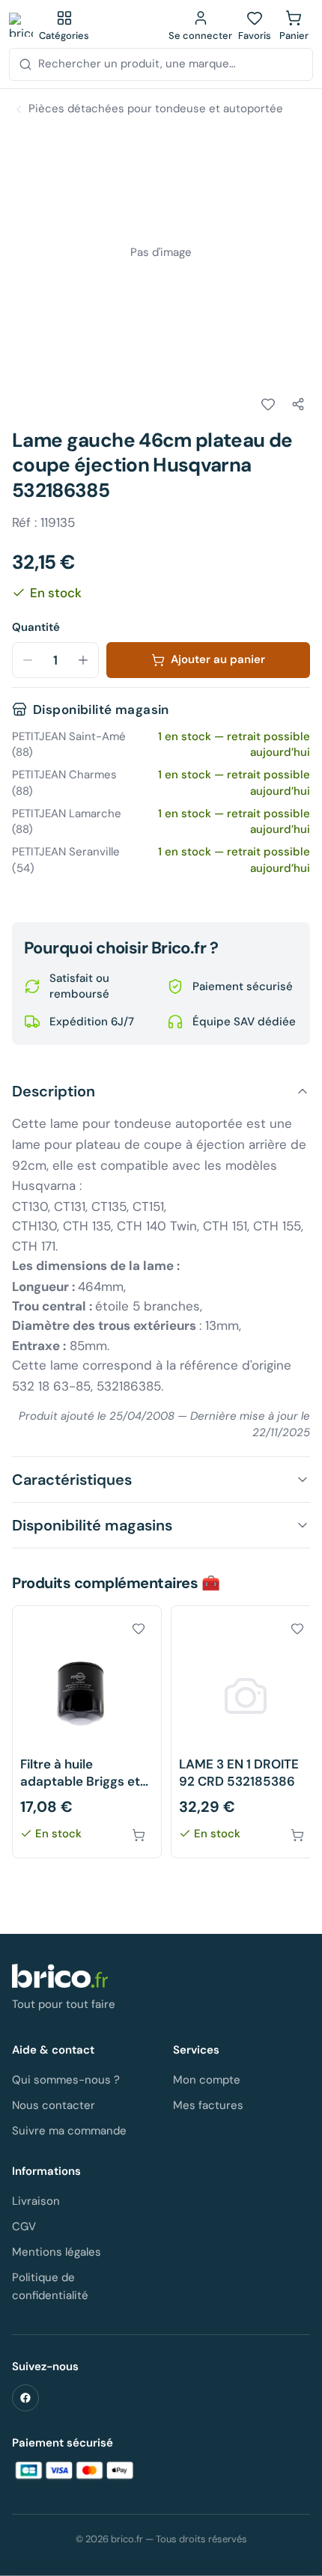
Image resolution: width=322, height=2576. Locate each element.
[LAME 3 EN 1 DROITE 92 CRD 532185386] (246, 1732)
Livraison (36, 2201)
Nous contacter (54, 2105)
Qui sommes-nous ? (66, 2080)
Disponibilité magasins (92, 1525)
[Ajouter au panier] (139, 1835)
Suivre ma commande (69, 2131)
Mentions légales (57, 2252)
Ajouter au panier (218, 659)
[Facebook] (25, 2398)
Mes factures (208, 2105)
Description (54, 1091)
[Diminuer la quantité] (28, 660)
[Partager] (298, 404)
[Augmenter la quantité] (83, 660)
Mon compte (207, 2080)
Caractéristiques (72, 1480)
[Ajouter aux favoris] (268, 404)
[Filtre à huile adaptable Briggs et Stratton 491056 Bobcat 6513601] (87, 1732)
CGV (24, 2226)
